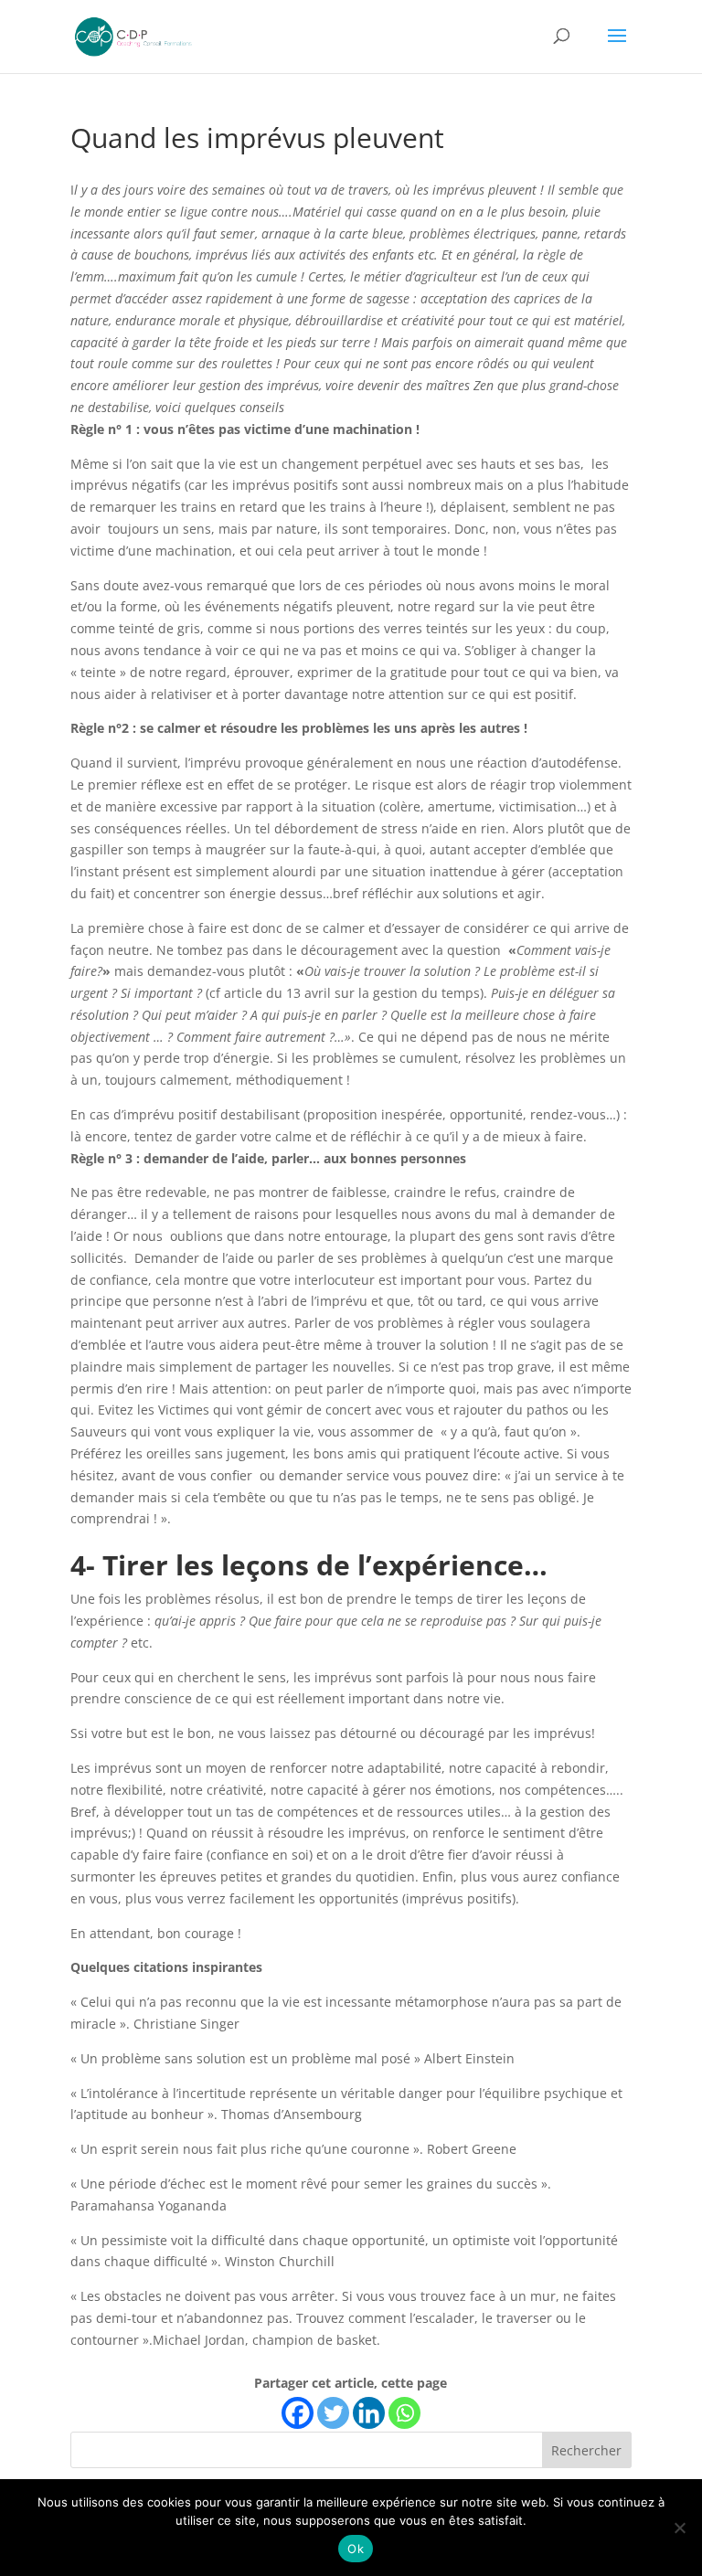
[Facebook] (298, 2413)
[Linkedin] (369, 2413)
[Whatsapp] (404, 2413)
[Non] (679, 2528)
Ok (356, 2549)
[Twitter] (333, 2413)
